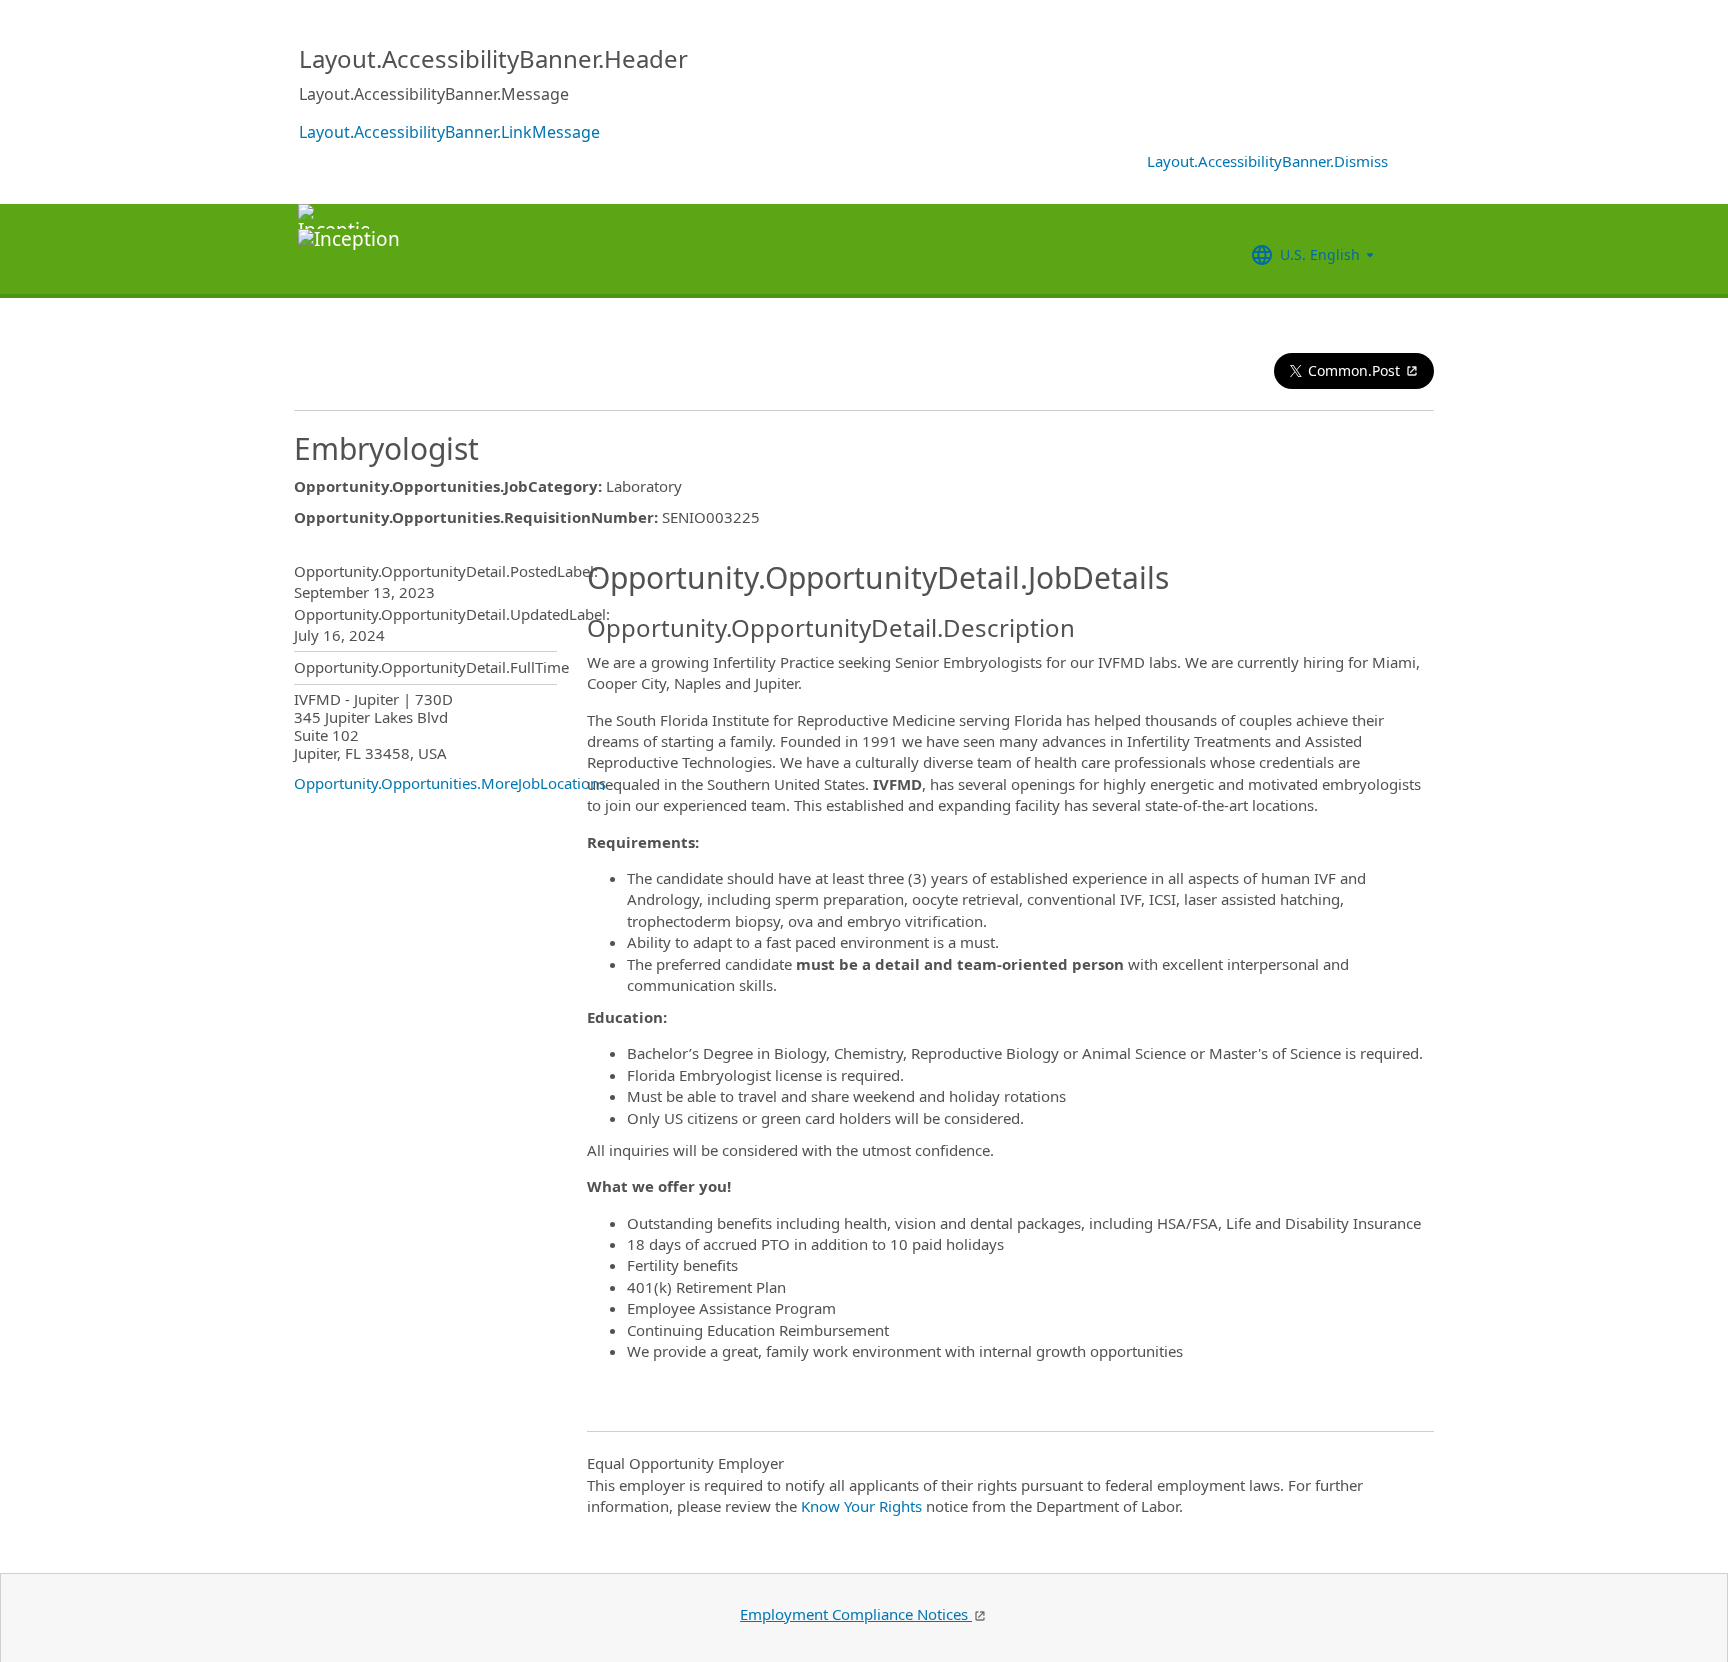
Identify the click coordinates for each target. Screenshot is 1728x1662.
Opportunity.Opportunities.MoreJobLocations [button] (450, 783)
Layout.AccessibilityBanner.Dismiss (1267, 161)
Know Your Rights (861, 1506)
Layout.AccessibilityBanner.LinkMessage (449, 132)
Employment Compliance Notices (856, 1614)
